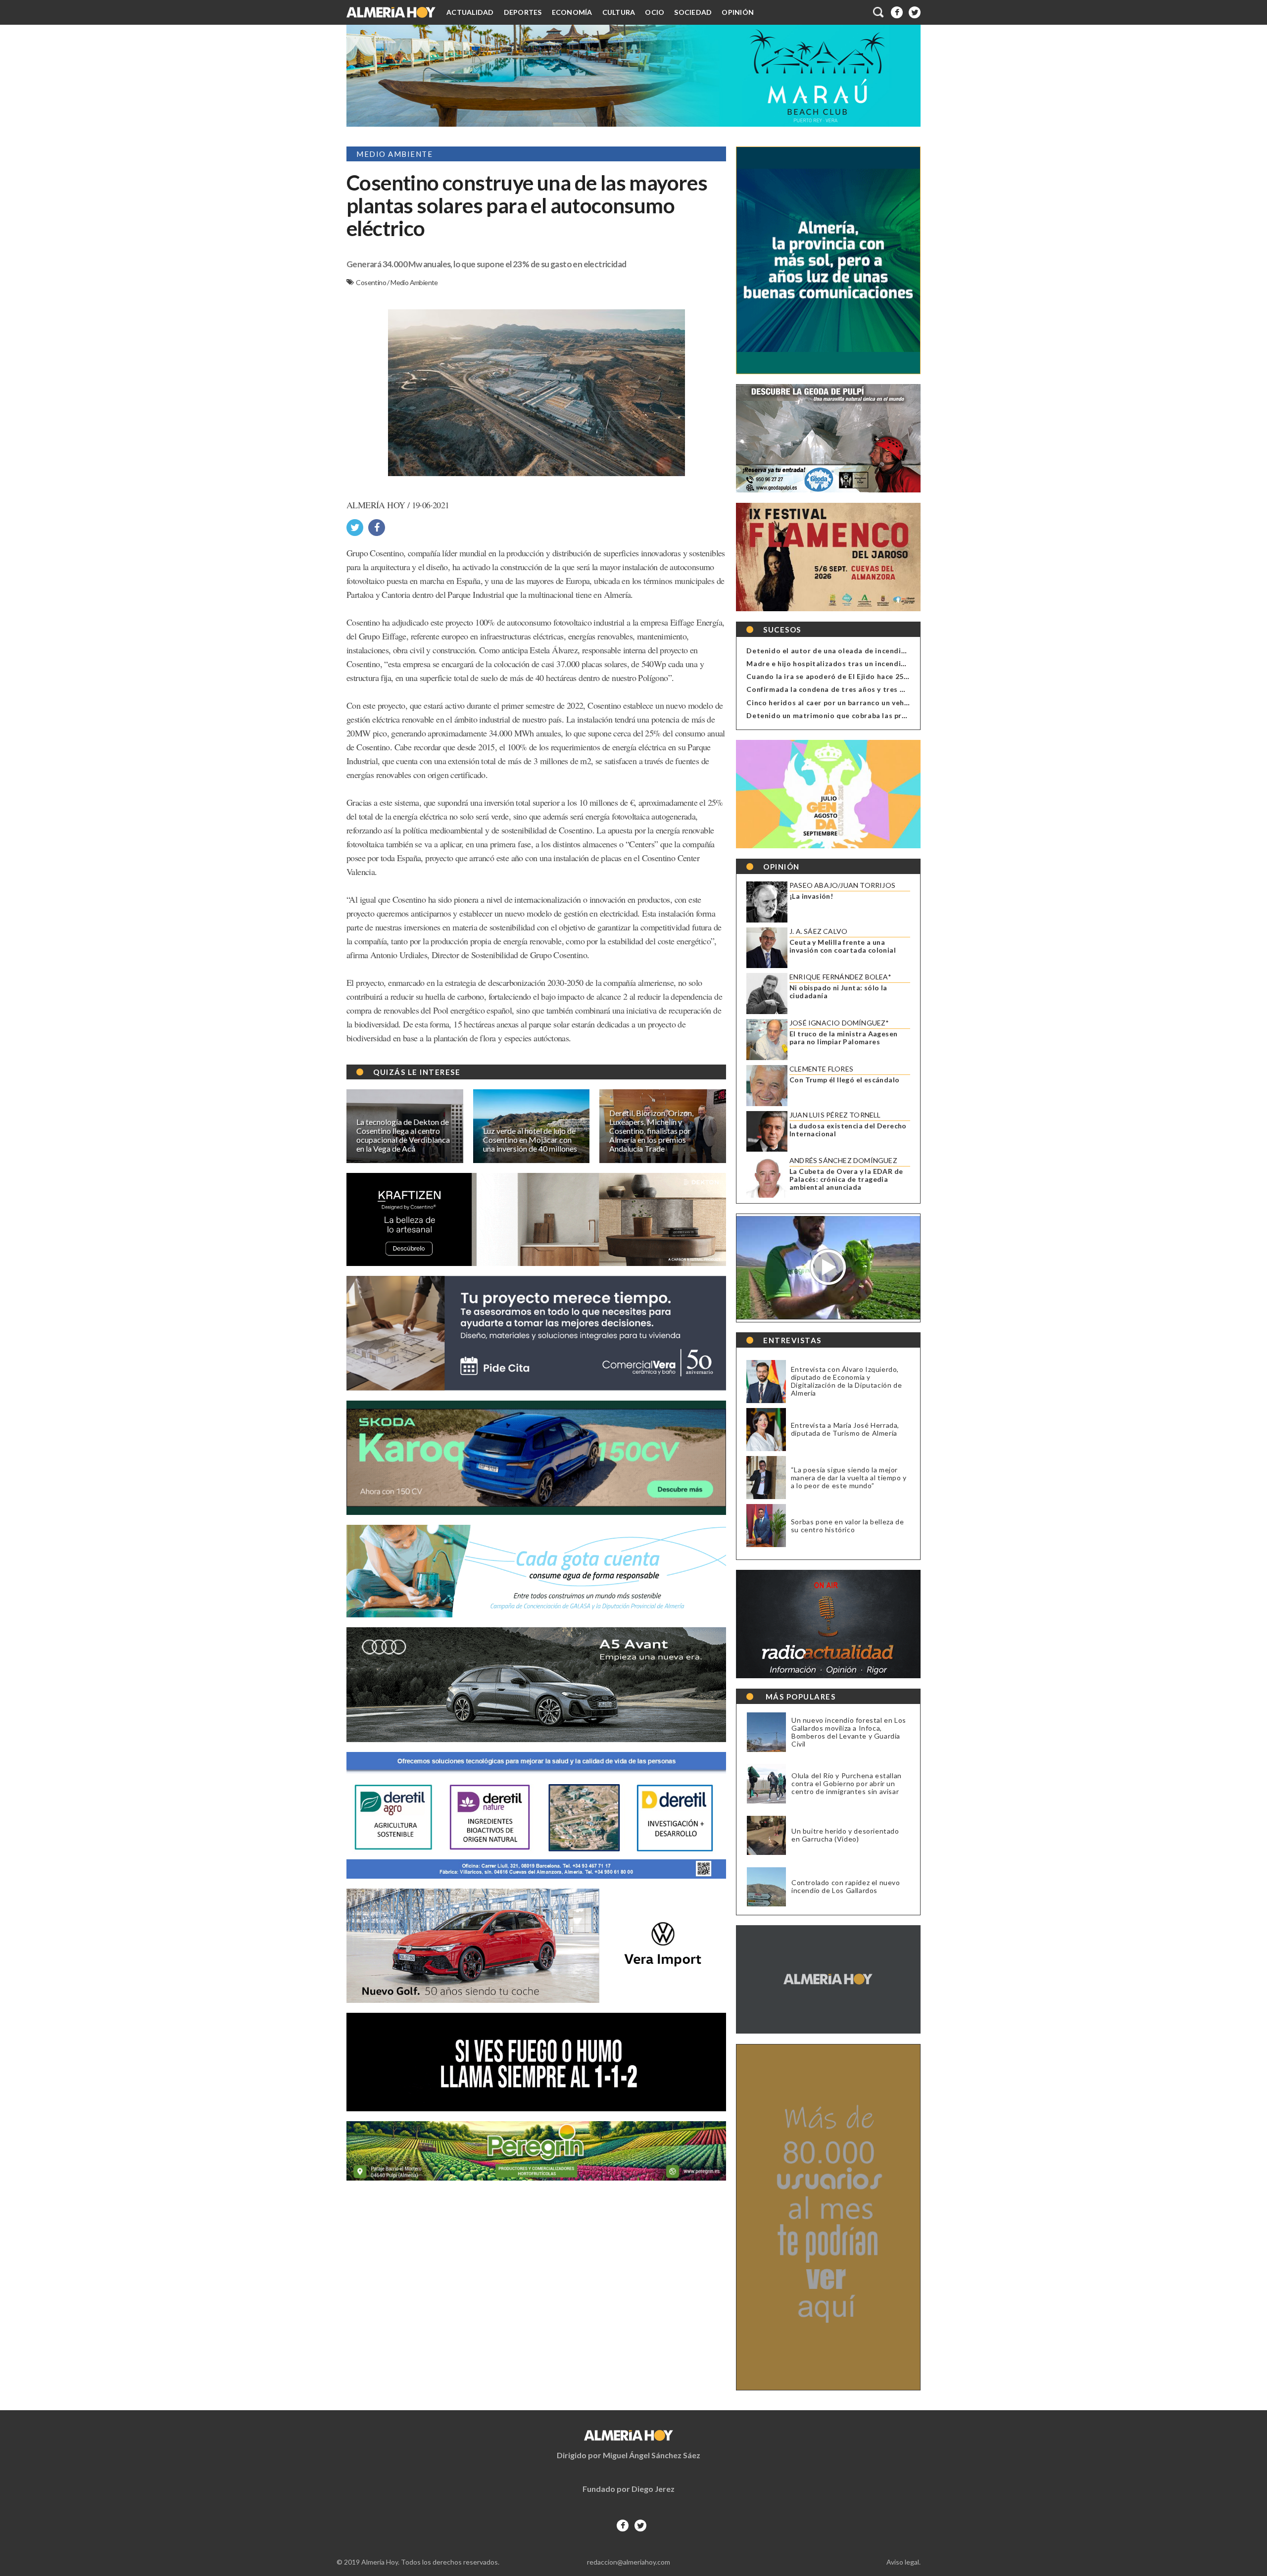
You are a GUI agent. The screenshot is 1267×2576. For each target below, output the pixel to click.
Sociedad (693, 12)
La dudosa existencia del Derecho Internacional (848, 1130)
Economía (572, 12)
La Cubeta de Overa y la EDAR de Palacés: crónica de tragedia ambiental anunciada (846, 1179)
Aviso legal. (903, 2562)
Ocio (655, 12)
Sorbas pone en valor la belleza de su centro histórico (847, 1526)
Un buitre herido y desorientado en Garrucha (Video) (845, 1835)
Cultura (619, 12)
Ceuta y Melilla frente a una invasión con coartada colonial (843, 946)
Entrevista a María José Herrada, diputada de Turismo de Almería (845, 1429)
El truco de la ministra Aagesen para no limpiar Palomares (843, 1038)
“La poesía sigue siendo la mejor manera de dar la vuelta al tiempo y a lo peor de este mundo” (849, 1478)
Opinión (738, 12)
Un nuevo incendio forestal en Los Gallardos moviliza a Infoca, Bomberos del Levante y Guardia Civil (849, 1732)
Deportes (523, 12)
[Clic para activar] (879, 12)
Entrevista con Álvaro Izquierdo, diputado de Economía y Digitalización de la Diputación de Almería (846, 1381)
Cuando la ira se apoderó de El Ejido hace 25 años (834, 676)
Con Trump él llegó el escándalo (844, 1080)
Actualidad (470, 12)
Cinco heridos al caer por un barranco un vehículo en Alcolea (853, 703)
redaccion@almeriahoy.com (629, 2562)
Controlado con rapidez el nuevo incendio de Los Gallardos (846, 1887)
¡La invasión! (811, 896)
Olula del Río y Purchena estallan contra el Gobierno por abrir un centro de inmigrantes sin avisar (847, 1784)
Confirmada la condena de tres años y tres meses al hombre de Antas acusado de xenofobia (909, 689)
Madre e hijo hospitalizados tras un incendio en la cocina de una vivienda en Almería (896, 663)
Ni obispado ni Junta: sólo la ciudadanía (838, 992)
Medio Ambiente (414, 282)
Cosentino (371, 282)
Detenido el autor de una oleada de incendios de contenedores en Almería (879, 651)
